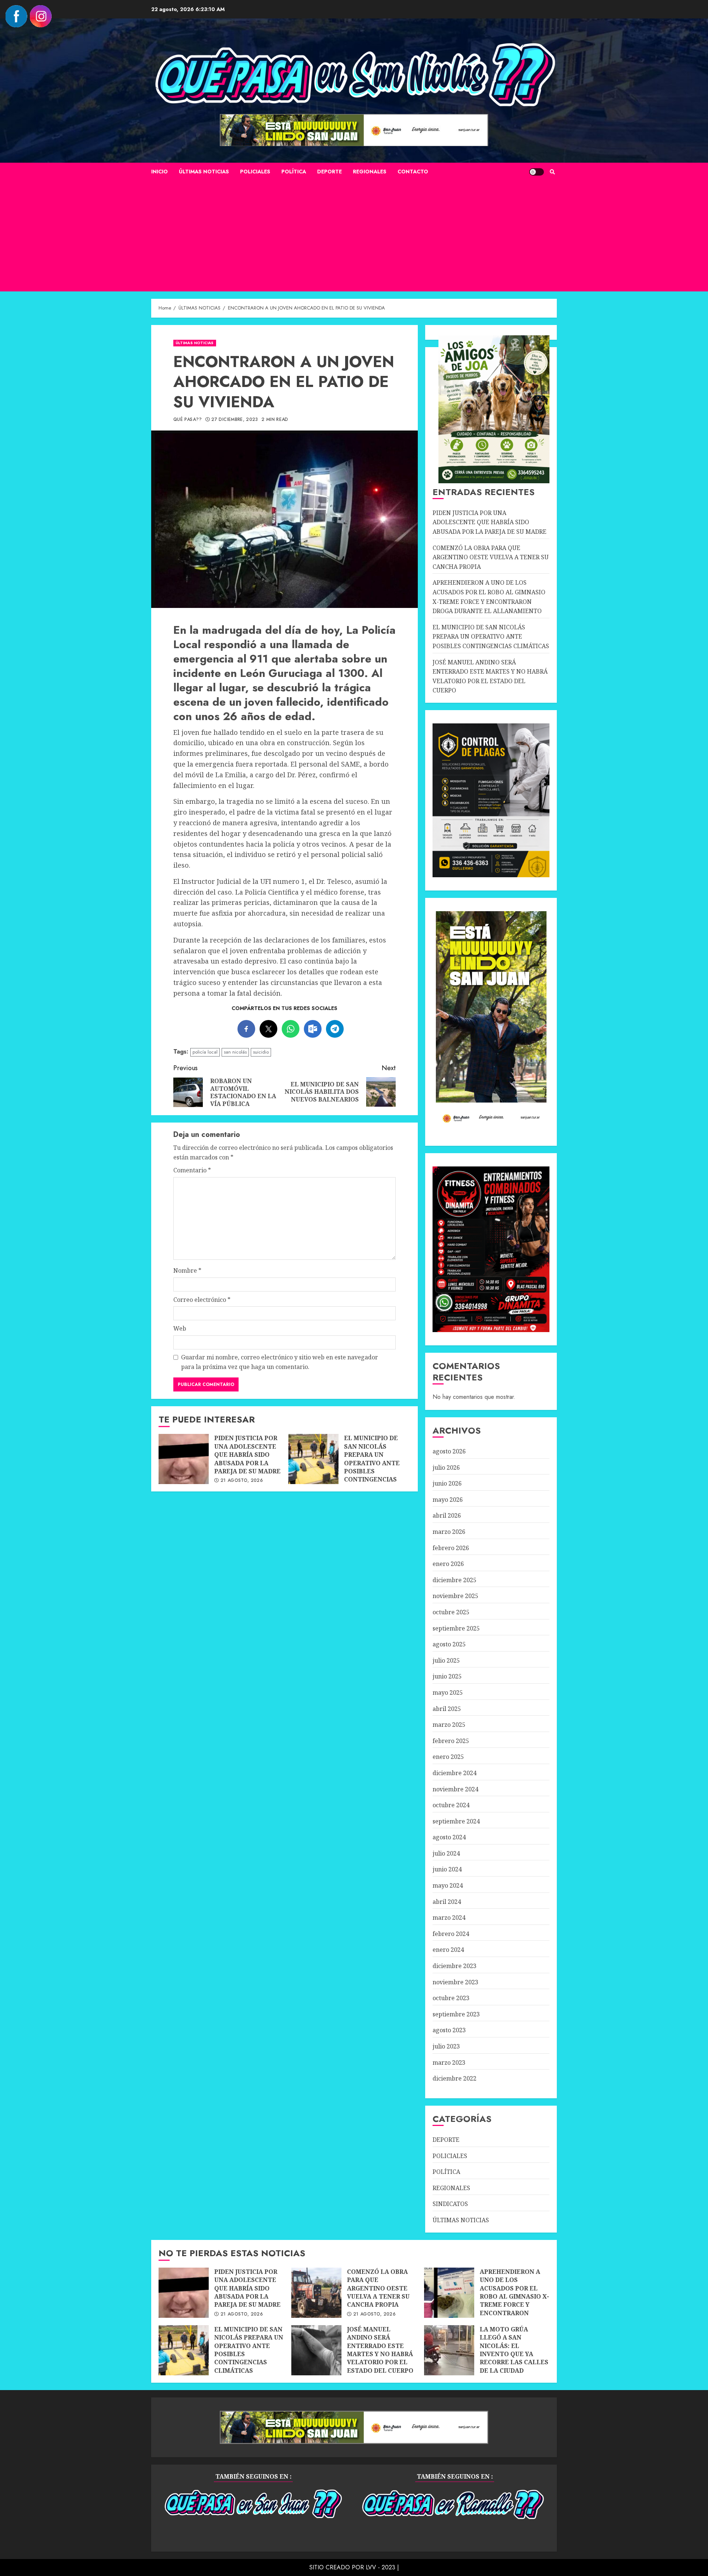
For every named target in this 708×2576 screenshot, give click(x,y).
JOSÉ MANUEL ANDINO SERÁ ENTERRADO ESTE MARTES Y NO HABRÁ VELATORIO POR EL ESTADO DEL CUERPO (316, 2350)
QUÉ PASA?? (188, 420)
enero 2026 (448, 1564)
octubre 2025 (451, 1612)
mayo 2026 (448, 1500)
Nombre (187, 1270)
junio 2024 (447, 1869)
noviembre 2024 (455, 1789)
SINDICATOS (450, 2204)
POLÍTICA (294, 172)
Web (180, 1328)
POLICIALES (255, 172)
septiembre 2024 (456, 1821)
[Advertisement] (354, 236)
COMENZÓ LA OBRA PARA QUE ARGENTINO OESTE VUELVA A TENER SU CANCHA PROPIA (491, 557)
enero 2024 (448, 1950)
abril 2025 (447, 1709)
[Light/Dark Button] (537, 172)
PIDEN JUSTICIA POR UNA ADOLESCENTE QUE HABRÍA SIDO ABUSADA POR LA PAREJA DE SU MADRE (184, 1459)
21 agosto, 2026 (242, 1481)
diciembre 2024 (454, 1773)
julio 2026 (446, 1467)
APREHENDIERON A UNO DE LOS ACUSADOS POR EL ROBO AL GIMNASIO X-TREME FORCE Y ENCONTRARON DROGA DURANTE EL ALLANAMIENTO (449, 2293)
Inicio (159, 172)
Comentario (192, 1170)
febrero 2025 (451, 1741)
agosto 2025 (449, 1644)
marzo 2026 (449, 1532)
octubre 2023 (451, 1998)
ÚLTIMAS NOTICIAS (204, 172)
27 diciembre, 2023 (235, 420)
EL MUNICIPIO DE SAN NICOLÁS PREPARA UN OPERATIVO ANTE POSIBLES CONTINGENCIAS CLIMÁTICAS (313, 1459)
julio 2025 (446, 1660)
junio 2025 (447, 1676)
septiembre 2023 (456, 2014)
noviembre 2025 (455, 1596)
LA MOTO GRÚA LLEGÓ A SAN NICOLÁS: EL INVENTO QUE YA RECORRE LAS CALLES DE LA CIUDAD (449, 2350)
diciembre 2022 (454, 2078)
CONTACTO (413, 172)
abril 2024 (447, 1902)
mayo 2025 (448, 1692)
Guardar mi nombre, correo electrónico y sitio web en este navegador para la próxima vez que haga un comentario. (280, 1362)
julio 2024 (446, 1853)
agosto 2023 (449, 2030)
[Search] (552, 172)
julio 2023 (446, 2046)
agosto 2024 (449, 1837)
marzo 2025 (449, 1725)
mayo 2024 (448, 1885)
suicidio (261, 1052)
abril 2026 (447, 1515)
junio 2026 (447, 1483)
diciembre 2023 (454, 1966)
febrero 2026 (451, 1548)
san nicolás (235, 1052)
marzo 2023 (449, 2062)
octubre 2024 (451, 1805)
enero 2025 (448, 1757)
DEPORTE (329, 172)
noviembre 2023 (455, 1982)
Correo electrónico (202, 1300)
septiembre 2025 (456, 1628)
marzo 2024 (449, 1918)
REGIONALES (370, 172)
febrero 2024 (451, 1934)
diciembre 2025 (454, 1580)
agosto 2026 (449, 1451)
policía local (205, 1052)
